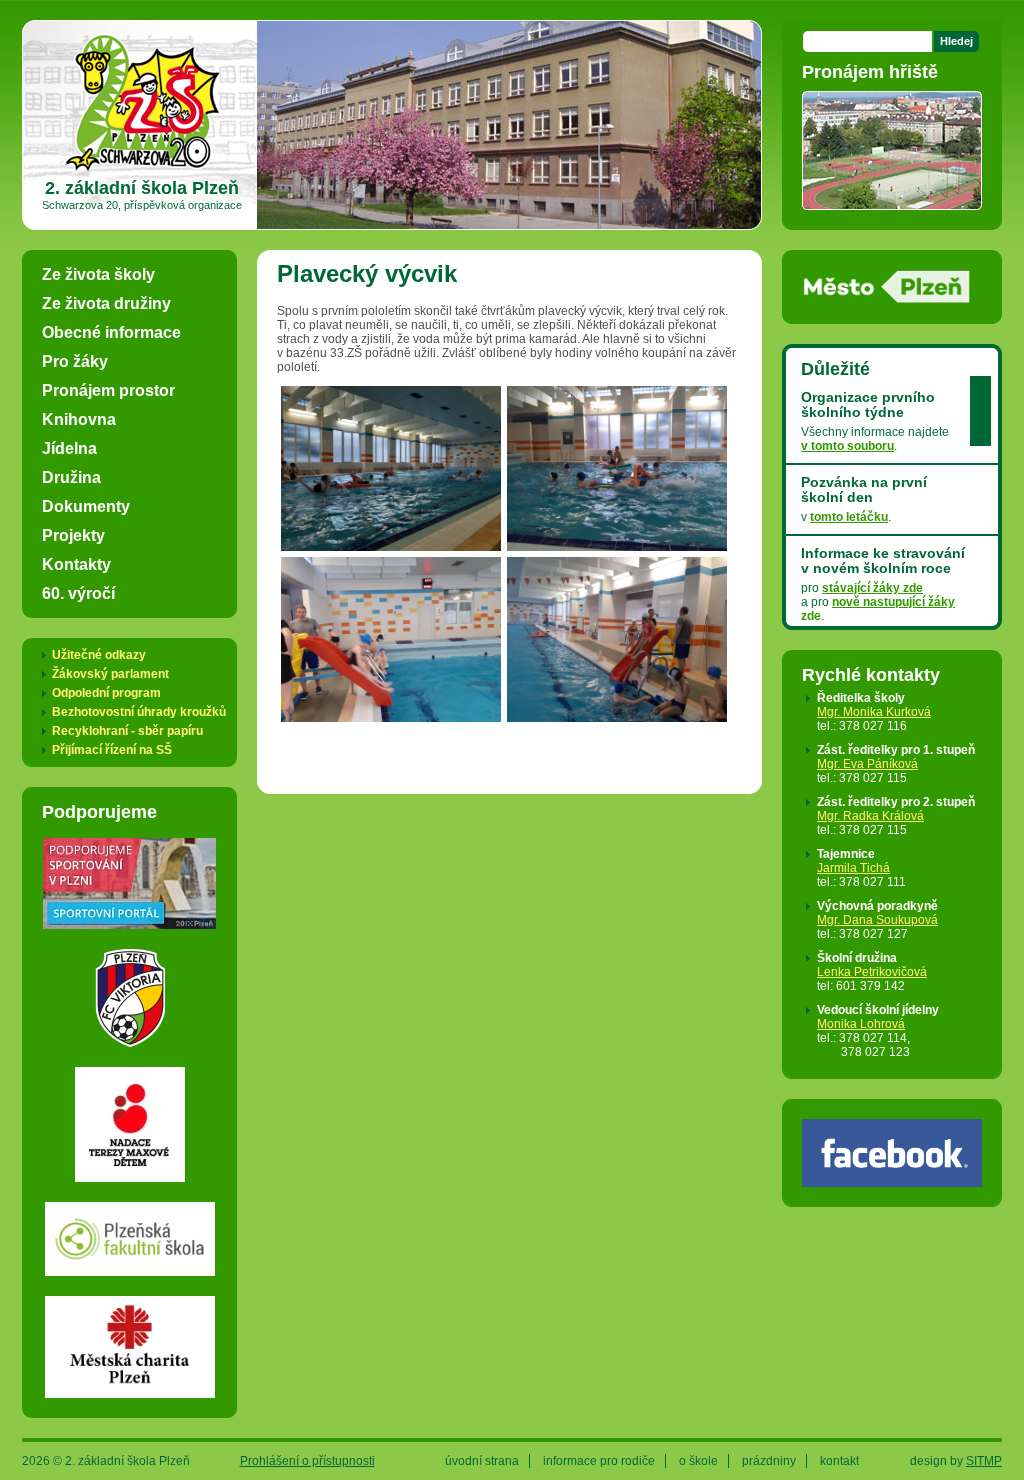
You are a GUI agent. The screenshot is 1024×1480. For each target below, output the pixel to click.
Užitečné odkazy (99, 655)
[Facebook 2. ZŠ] (892, 1180)
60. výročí (78, 593)
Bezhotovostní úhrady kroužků (139, 712)
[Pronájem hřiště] (892, 203)
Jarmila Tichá (853, 868)
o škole (698, 1461)
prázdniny (769, 1461)
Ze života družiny (106, 303)
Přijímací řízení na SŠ (112, 750)
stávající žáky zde (872, 588)
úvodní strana (482, 1461)
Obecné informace (111, 332)
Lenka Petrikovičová (872, 972)
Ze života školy (98, 274)
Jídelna (69, 448)
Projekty (73, 535)
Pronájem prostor (108, 390)
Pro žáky (75, 361)
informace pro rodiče (599, 1461)
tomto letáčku (849, 517)
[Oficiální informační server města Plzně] (887, 297)
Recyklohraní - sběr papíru (127, 731)
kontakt (839, 1461)
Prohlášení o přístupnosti (307, 1461)
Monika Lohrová (861, 1024)
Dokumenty (86, 506)
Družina (71, 477)
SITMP (984, 1461)
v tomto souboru (847, 446)
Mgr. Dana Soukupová (877, 920)
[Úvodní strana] (142, 170)
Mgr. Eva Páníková (867, 764)
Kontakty (76, 564)
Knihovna (79, 419)
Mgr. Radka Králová (870, 816)
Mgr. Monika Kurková (874, 712)
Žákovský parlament (110, 674)
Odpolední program (106, 693)
